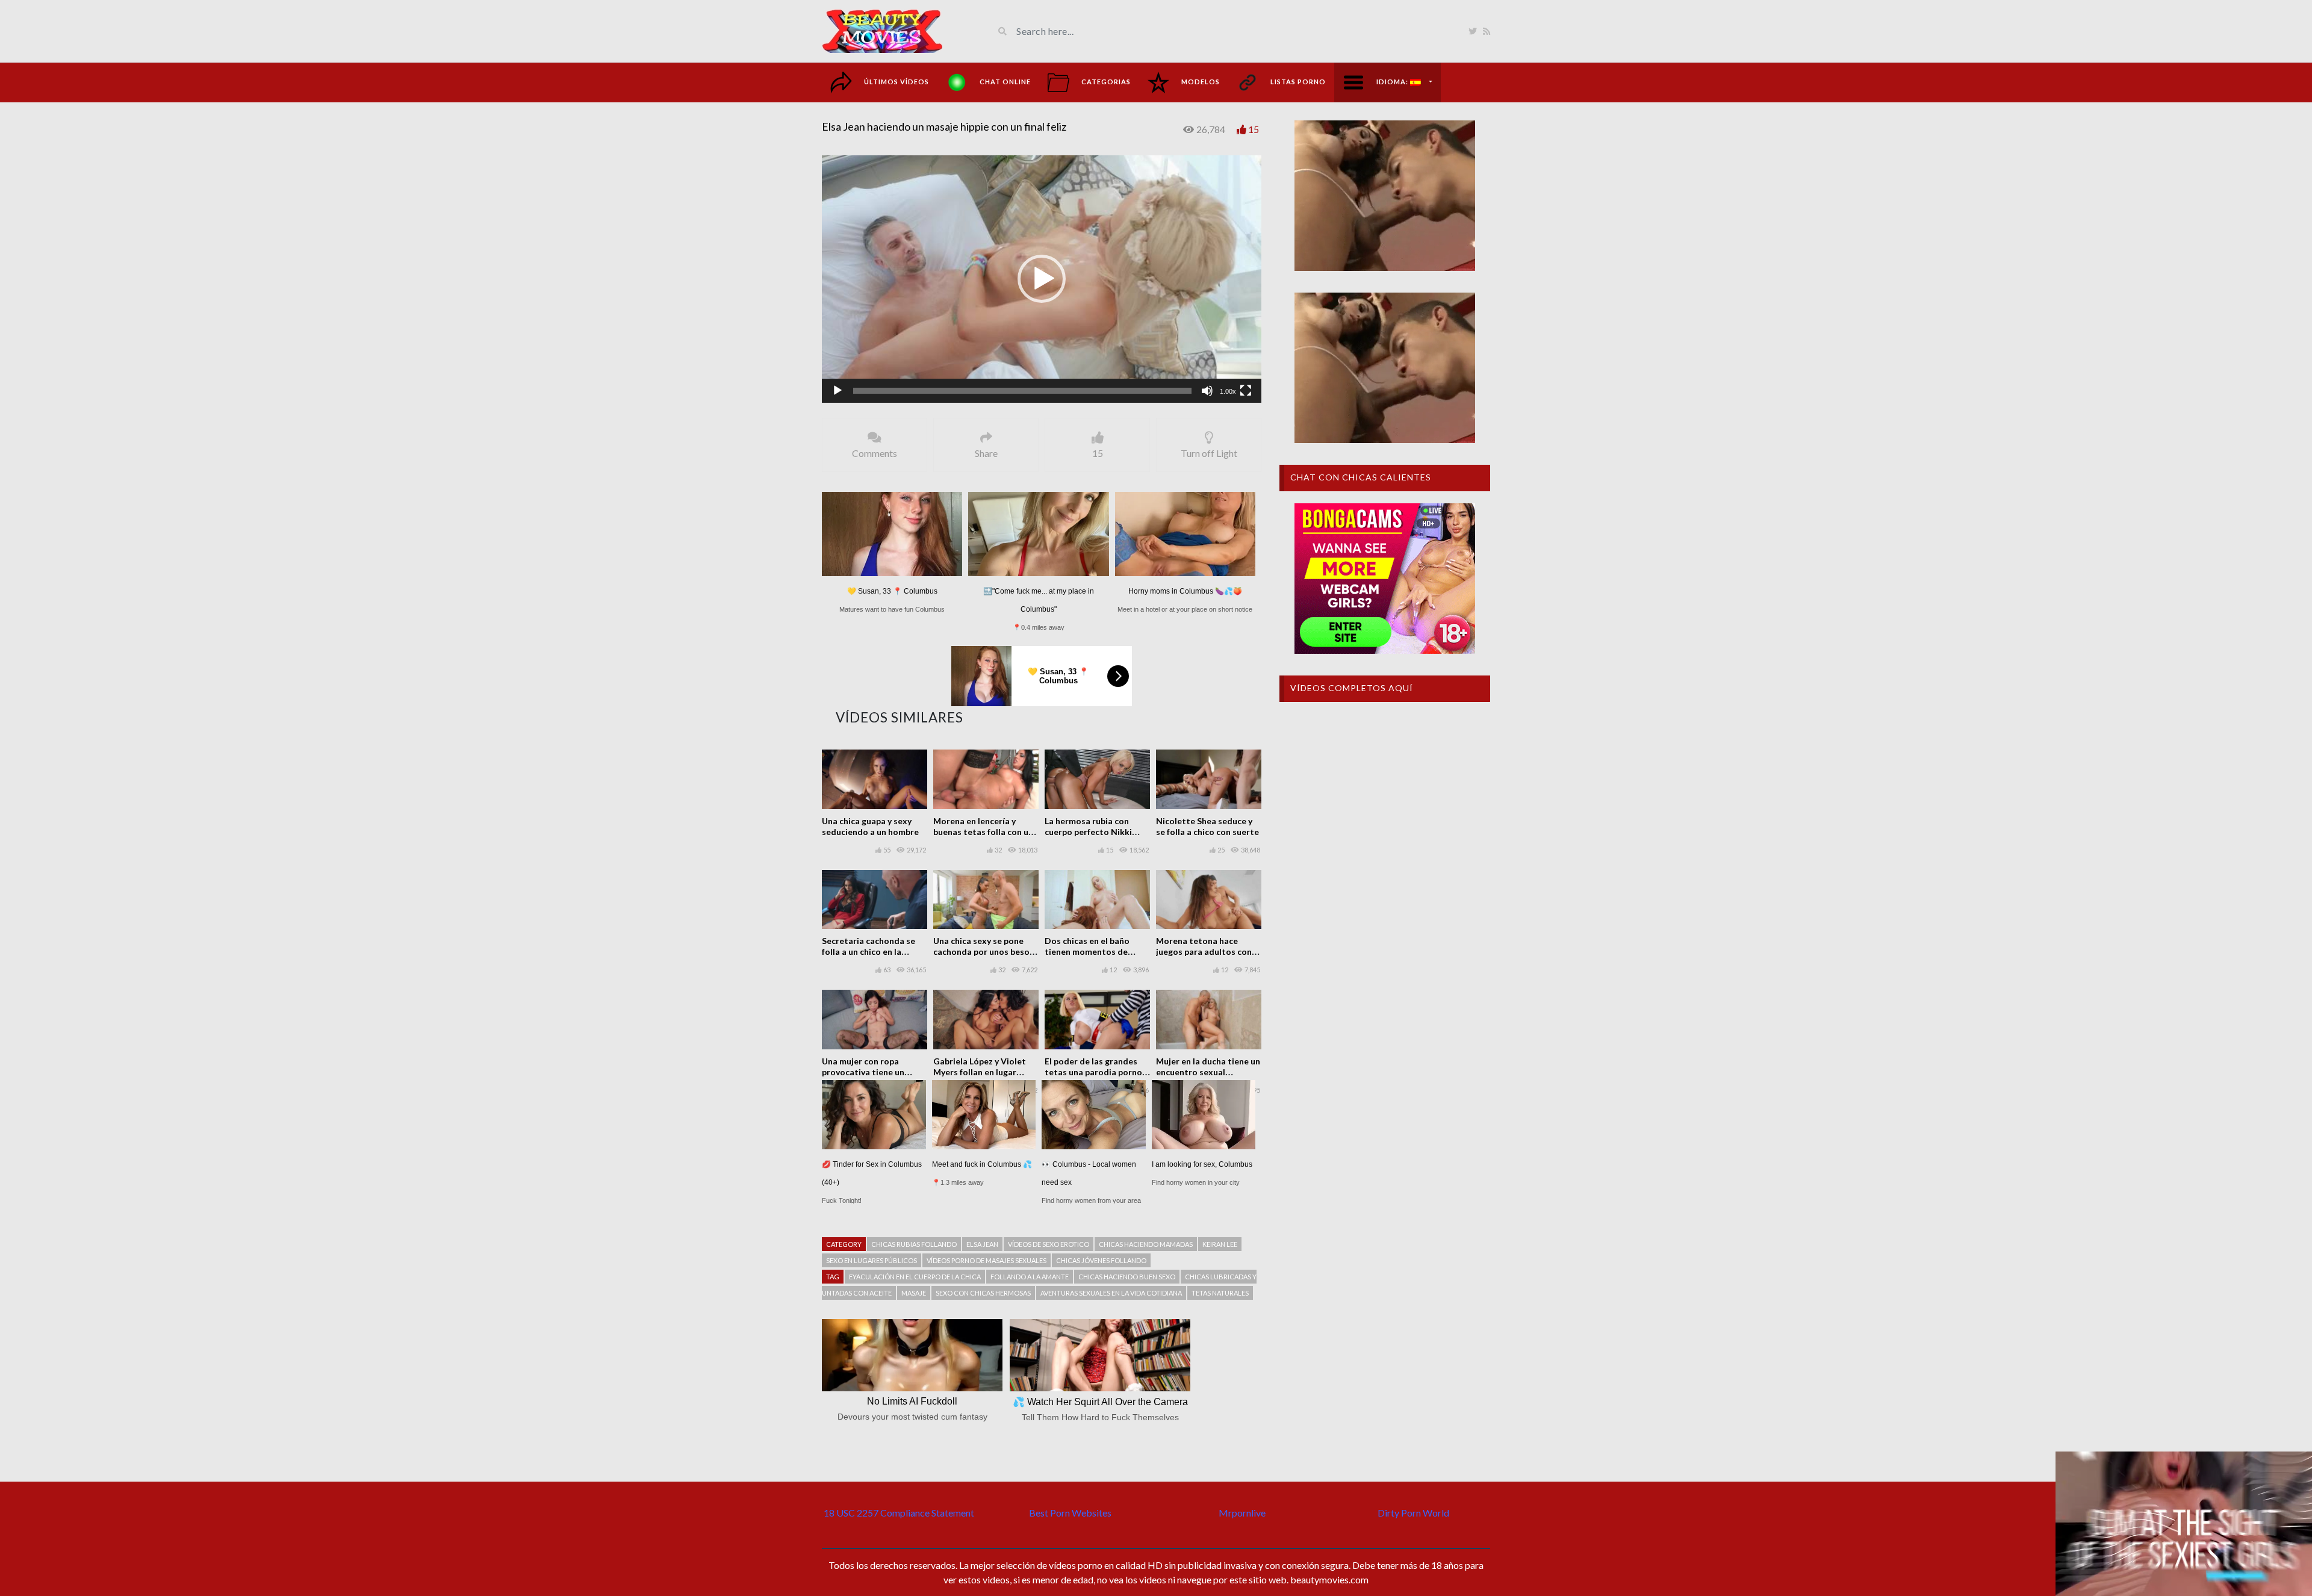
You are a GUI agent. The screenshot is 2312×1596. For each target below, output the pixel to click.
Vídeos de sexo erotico (1049, 1244)
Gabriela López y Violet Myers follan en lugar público (980, 1072)
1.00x (1228, 391)
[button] (1042, 279)
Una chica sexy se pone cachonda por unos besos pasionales (984, 952)
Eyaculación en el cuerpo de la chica (915, 1277)
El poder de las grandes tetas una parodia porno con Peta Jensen (1093, 1072)
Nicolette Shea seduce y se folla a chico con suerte (1207, 826)
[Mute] (1207, 391)
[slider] (1022, 391)
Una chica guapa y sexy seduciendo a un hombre (870, 826)
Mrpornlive (1242, 1513)
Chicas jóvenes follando (1101, 1260)
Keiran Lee (1220, 1244)
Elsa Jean (982, 1244)
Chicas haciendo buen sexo (1127, 1277)
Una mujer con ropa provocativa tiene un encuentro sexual (863, 1072)
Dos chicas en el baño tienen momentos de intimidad (1087, 952)
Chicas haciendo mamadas (1146, 1244)
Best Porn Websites (1070, 1513)
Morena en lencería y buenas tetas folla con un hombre (983, 832)
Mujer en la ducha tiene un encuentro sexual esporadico (1208, 1072)
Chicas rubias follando (914, 1244)
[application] (1042, 279)
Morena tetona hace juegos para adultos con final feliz (1204, 952)
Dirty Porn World (1413, 1513)
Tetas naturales (1220, 1293)
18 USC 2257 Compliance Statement (899, 1513)
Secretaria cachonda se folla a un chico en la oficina (869, 952)
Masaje (914, 1293)
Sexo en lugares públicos (872, 1260)
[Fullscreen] (1246, 391)
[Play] (837, 391)
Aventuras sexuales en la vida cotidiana (1111, 1293)
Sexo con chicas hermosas (983, 1293)
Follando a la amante (1030, 1277)
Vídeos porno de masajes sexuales (987, 1260)
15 (1254, 129)
